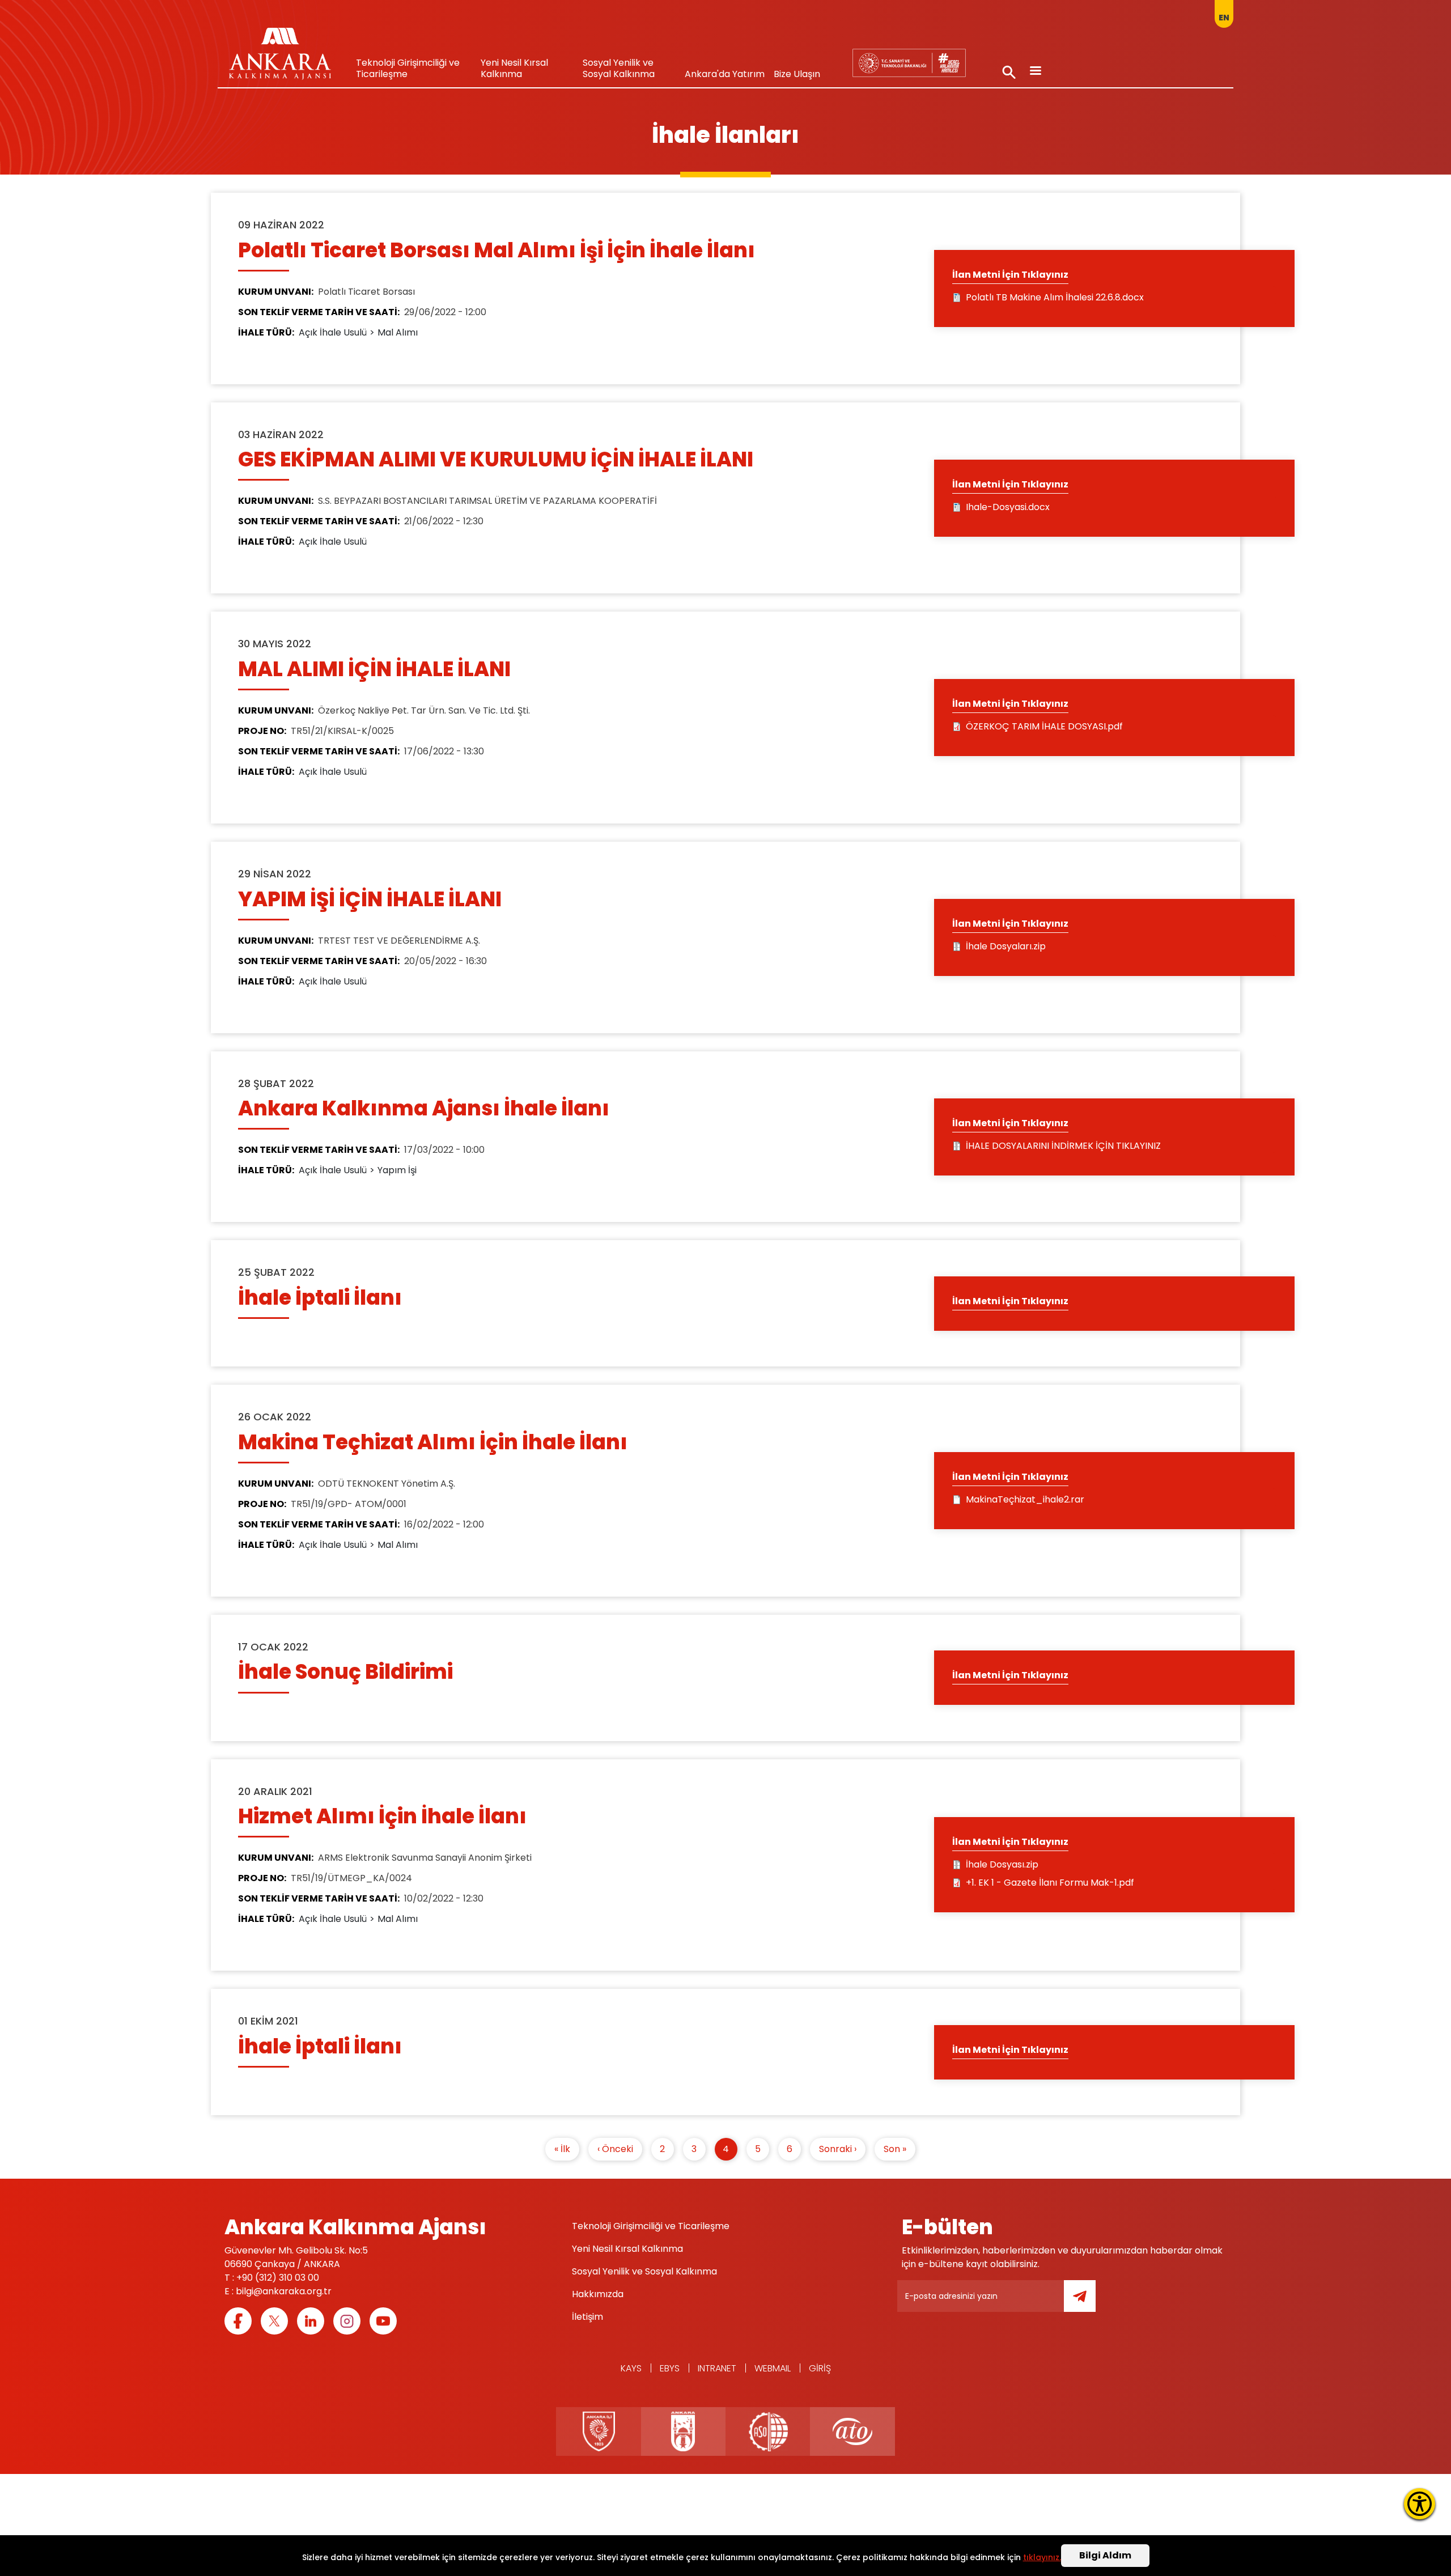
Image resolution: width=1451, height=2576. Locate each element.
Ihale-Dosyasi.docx (1008, 507)
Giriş (820, 2368)
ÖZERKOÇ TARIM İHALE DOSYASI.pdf (1044, 726)
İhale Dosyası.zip (1002, 1864)
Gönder (1088, 2303)
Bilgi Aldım (1105, 2555)
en (1224, 18)
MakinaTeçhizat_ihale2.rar (1025, 1499)
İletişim (587, 2317)
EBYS (670, 2368)
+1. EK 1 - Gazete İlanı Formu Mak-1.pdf (1050, 1883)
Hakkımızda (598, 2294)
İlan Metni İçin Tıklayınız (1010, 275)
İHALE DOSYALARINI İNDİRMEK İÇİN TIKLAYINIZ (1063, 1146)
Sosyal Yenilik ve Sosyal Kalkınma (619, 68)
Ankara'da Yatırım (725, 74)
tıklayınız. (1042, 2557)
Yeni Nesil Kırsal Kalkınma (514, 68)
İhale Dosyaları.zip (1006, 946)
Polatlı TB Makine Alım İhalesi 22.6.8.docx (1055, 297)
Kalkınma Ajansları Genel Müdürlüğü (909, 63)
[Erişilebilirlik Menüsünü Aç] (1420, 2504)
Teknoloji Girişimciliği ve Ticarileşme (408, 68)
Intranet (717, 2368)
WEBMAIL (773, 2368)
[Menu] (1035, 72)
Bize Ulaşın (797, 74)
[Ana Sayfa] (280, 57)
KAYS (631, 2368)
